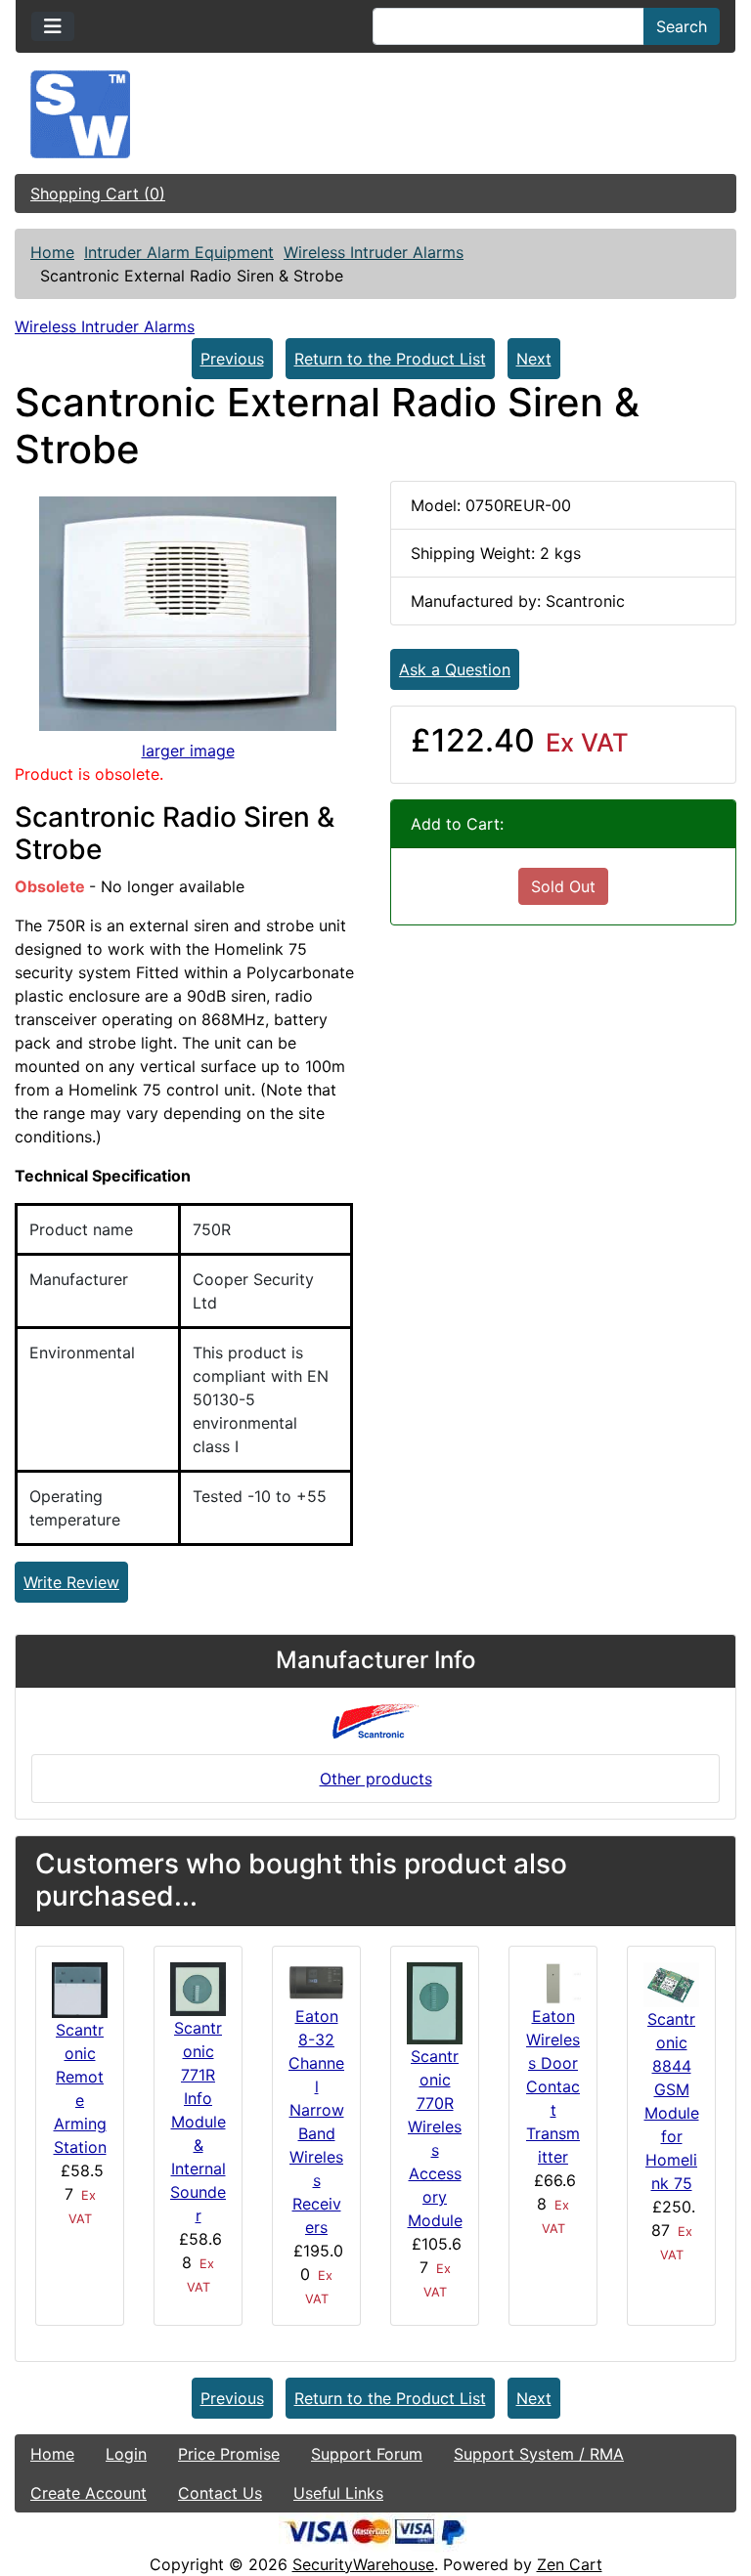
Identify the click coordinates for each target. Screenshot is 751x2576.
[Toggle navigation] (53, 26)
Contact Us (220, 2493)
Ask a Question (455, 669)
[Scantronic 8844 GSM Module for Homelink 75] (671, 1983)
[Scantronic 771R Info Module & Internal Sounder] (198, 1988)
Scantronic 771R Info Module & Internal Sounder (198, 2122)
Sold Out (563, 886)
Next (534, 359)
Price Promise (229, 2454)
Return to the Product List (390, 359)
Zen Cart (570, 2564)
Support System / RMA (539, 2454)
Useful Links (338, 2493)
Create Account (88, 2493)
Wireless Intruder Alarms (374, 252)
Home (52, 252)
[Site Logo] (375, 114)
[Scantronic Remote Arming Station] (80, 1989)
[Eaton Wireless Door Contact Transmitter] (553, 1982)
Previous (232, 359)
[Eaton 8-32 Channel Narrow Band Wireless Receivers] (316, 1982)
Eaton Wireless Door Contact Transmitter (553, 2086)
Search (682, 26)
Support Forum (367, 2454)
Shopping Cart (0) (98, 193)
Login (126, 2454)
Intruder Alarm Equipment (179, 252)
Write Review (71, 1582)
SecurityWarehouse (363, 2564)
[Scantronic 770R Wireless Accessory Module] (435, 2001)
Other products (376, 1779)
